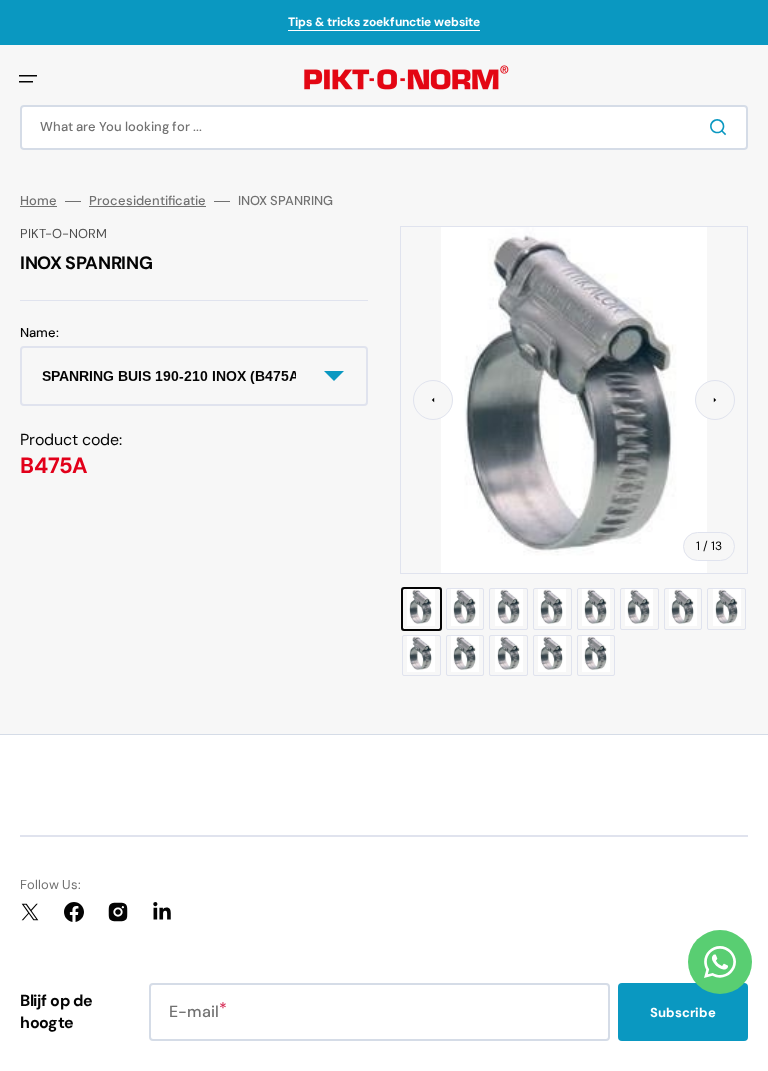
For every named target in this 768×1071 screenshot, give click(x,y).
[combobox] (384, 127)
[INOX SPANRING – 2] (465, 609)
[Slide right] (715, 400)
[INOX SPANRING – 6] (639, 609)
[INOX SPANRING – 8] (726, 609)
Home (38, 201)
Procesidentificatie (147, 201)
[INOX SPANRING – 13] (596, 656)
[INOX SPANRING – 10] (465, 656)
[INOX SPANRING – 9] (421, 656)
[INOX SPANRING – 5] (596, 609)
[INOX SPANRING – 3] (508, 609)
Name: (39, 333)
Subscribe (683, 1012)
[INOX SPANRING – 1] (421, 609)
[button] (28, 79)
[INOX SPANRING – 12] (552, 656)
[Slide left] (433, 400)
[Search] (722, 127)
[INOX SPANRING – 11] (508, 656)
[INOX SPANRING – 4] (552, 609)
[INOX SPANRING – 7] (683, 609)
